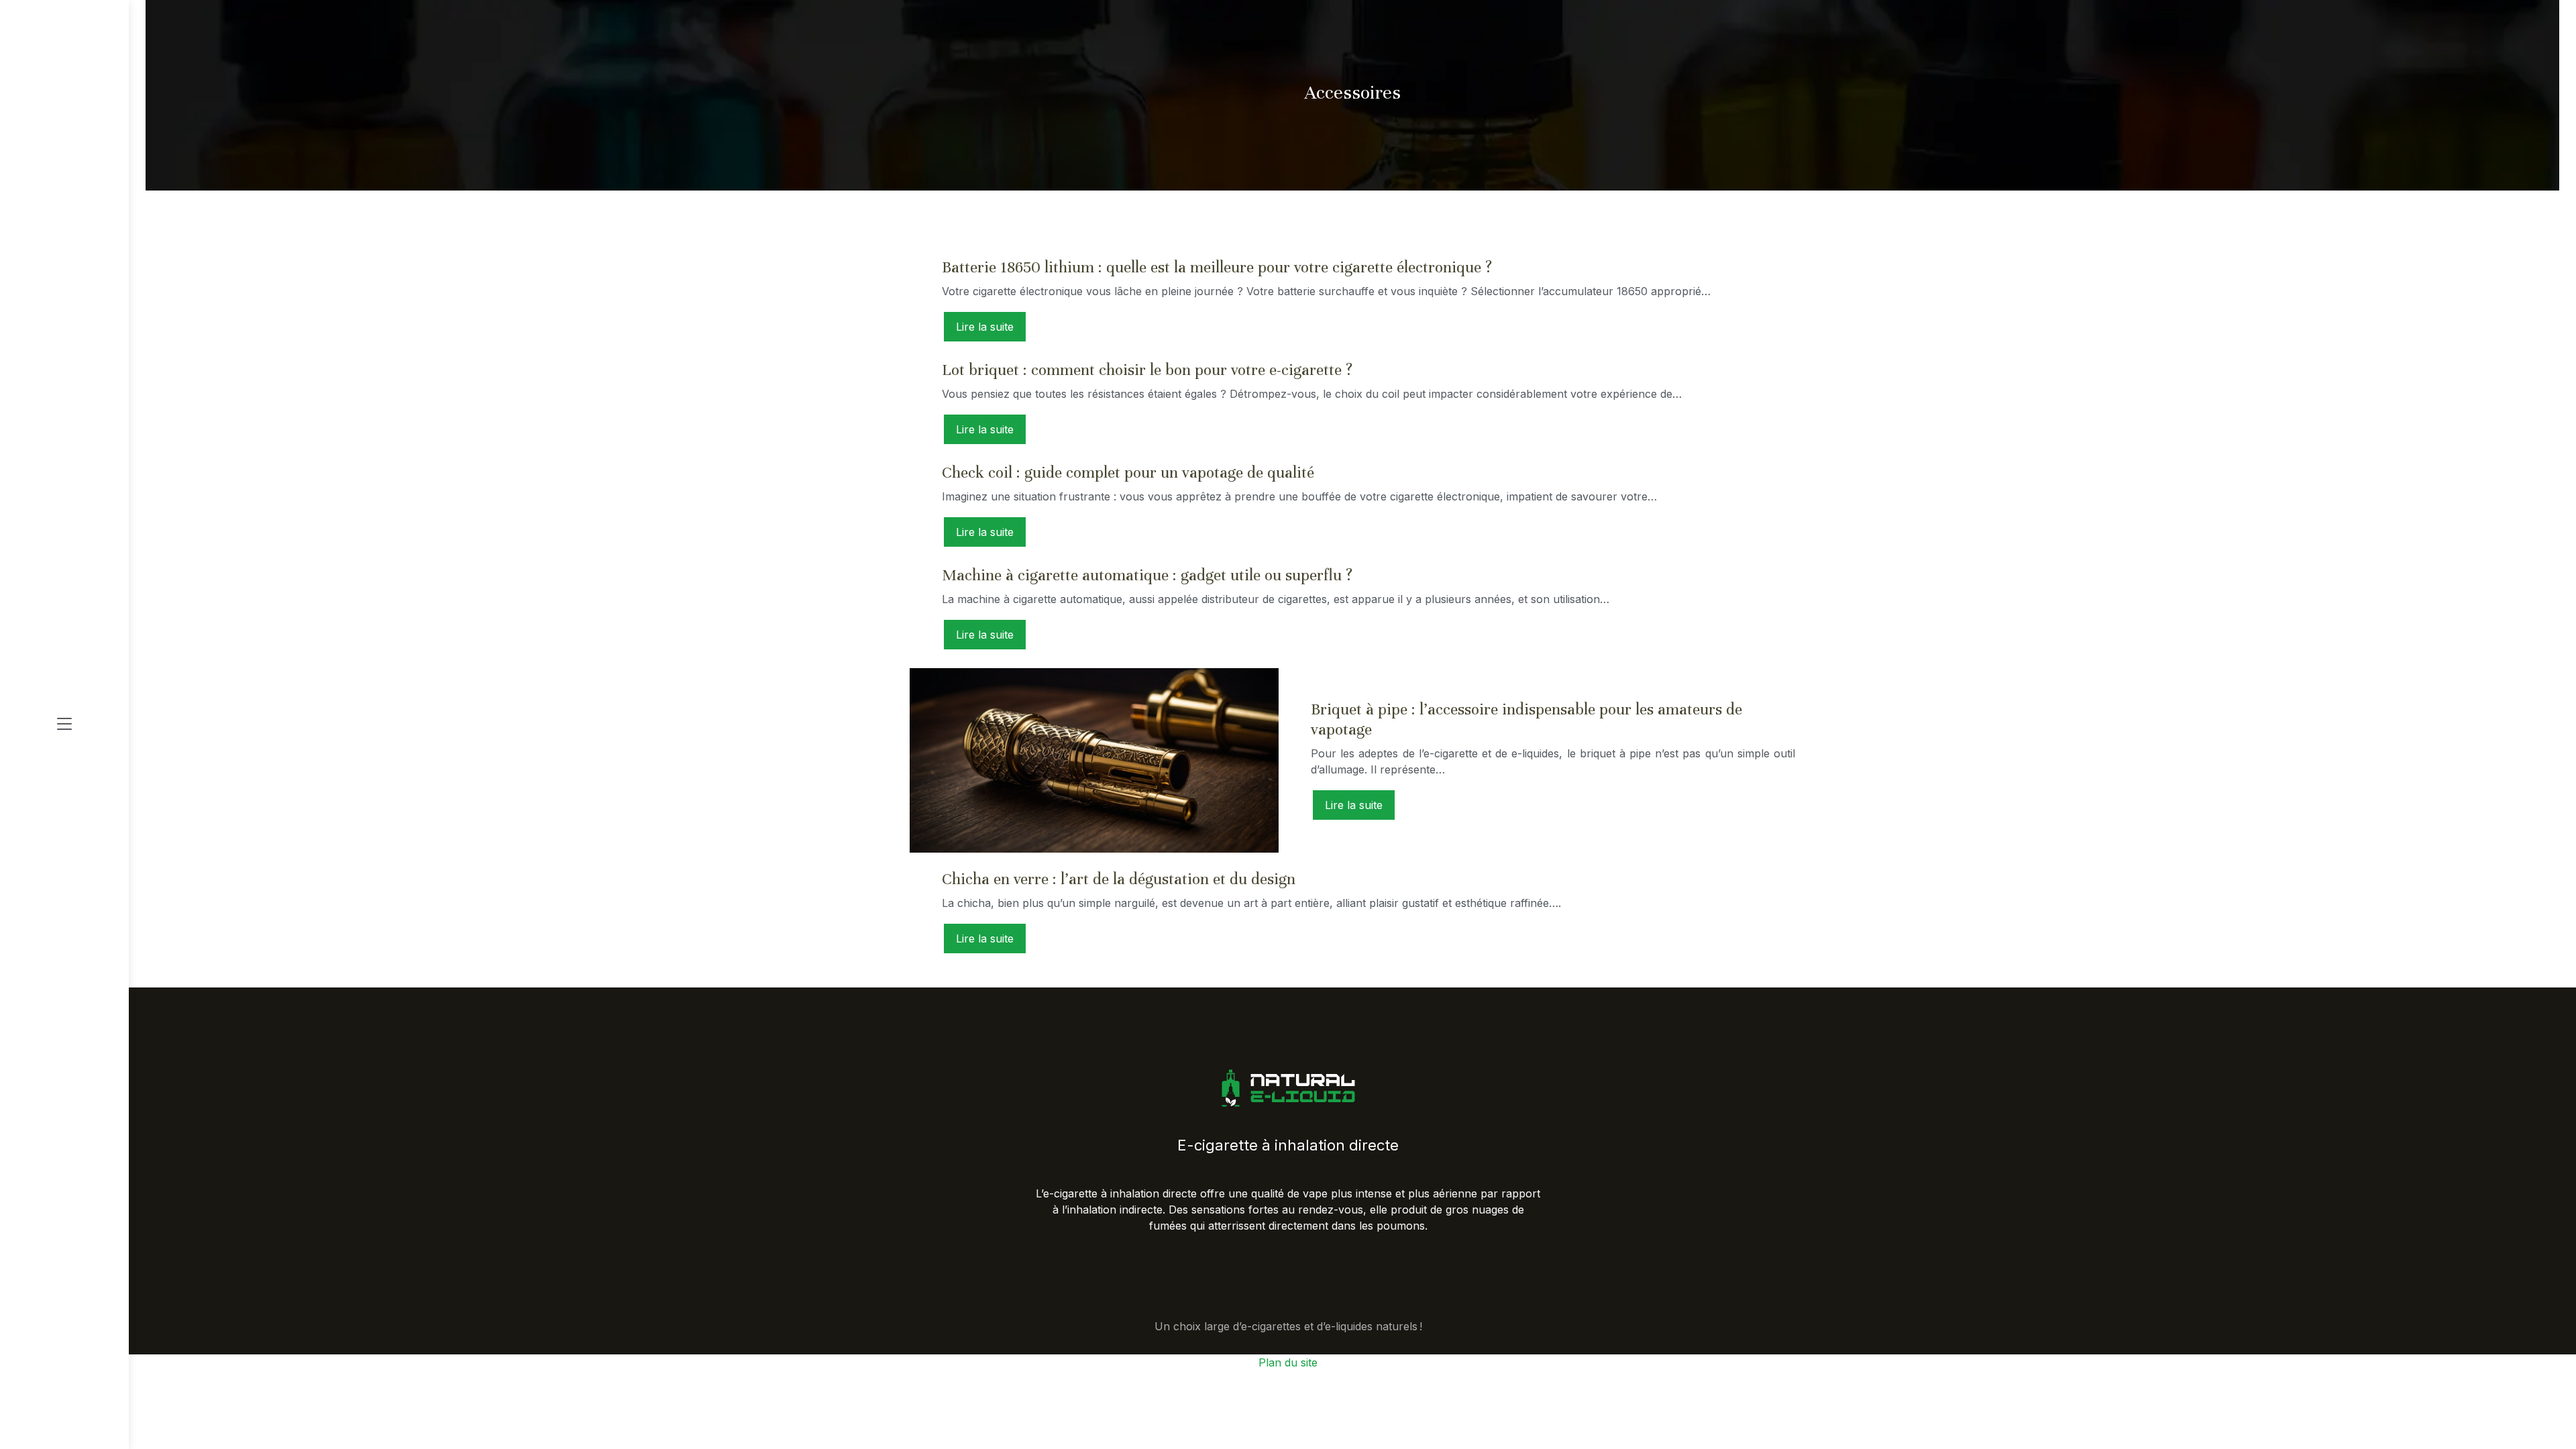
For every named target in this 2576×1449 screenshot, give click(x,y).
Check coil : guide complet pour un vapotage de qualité (1128, 473)
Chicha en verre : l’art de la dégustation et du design (1119, 879)
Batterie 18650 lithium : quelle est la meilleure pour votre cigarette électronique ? (1217, 267)
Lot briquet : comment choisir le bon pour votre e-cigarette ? (1147, 370)
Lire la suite (985, 327)
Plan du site (1288, 1362)
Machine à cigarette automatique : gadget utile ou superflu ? (1147, 575)
